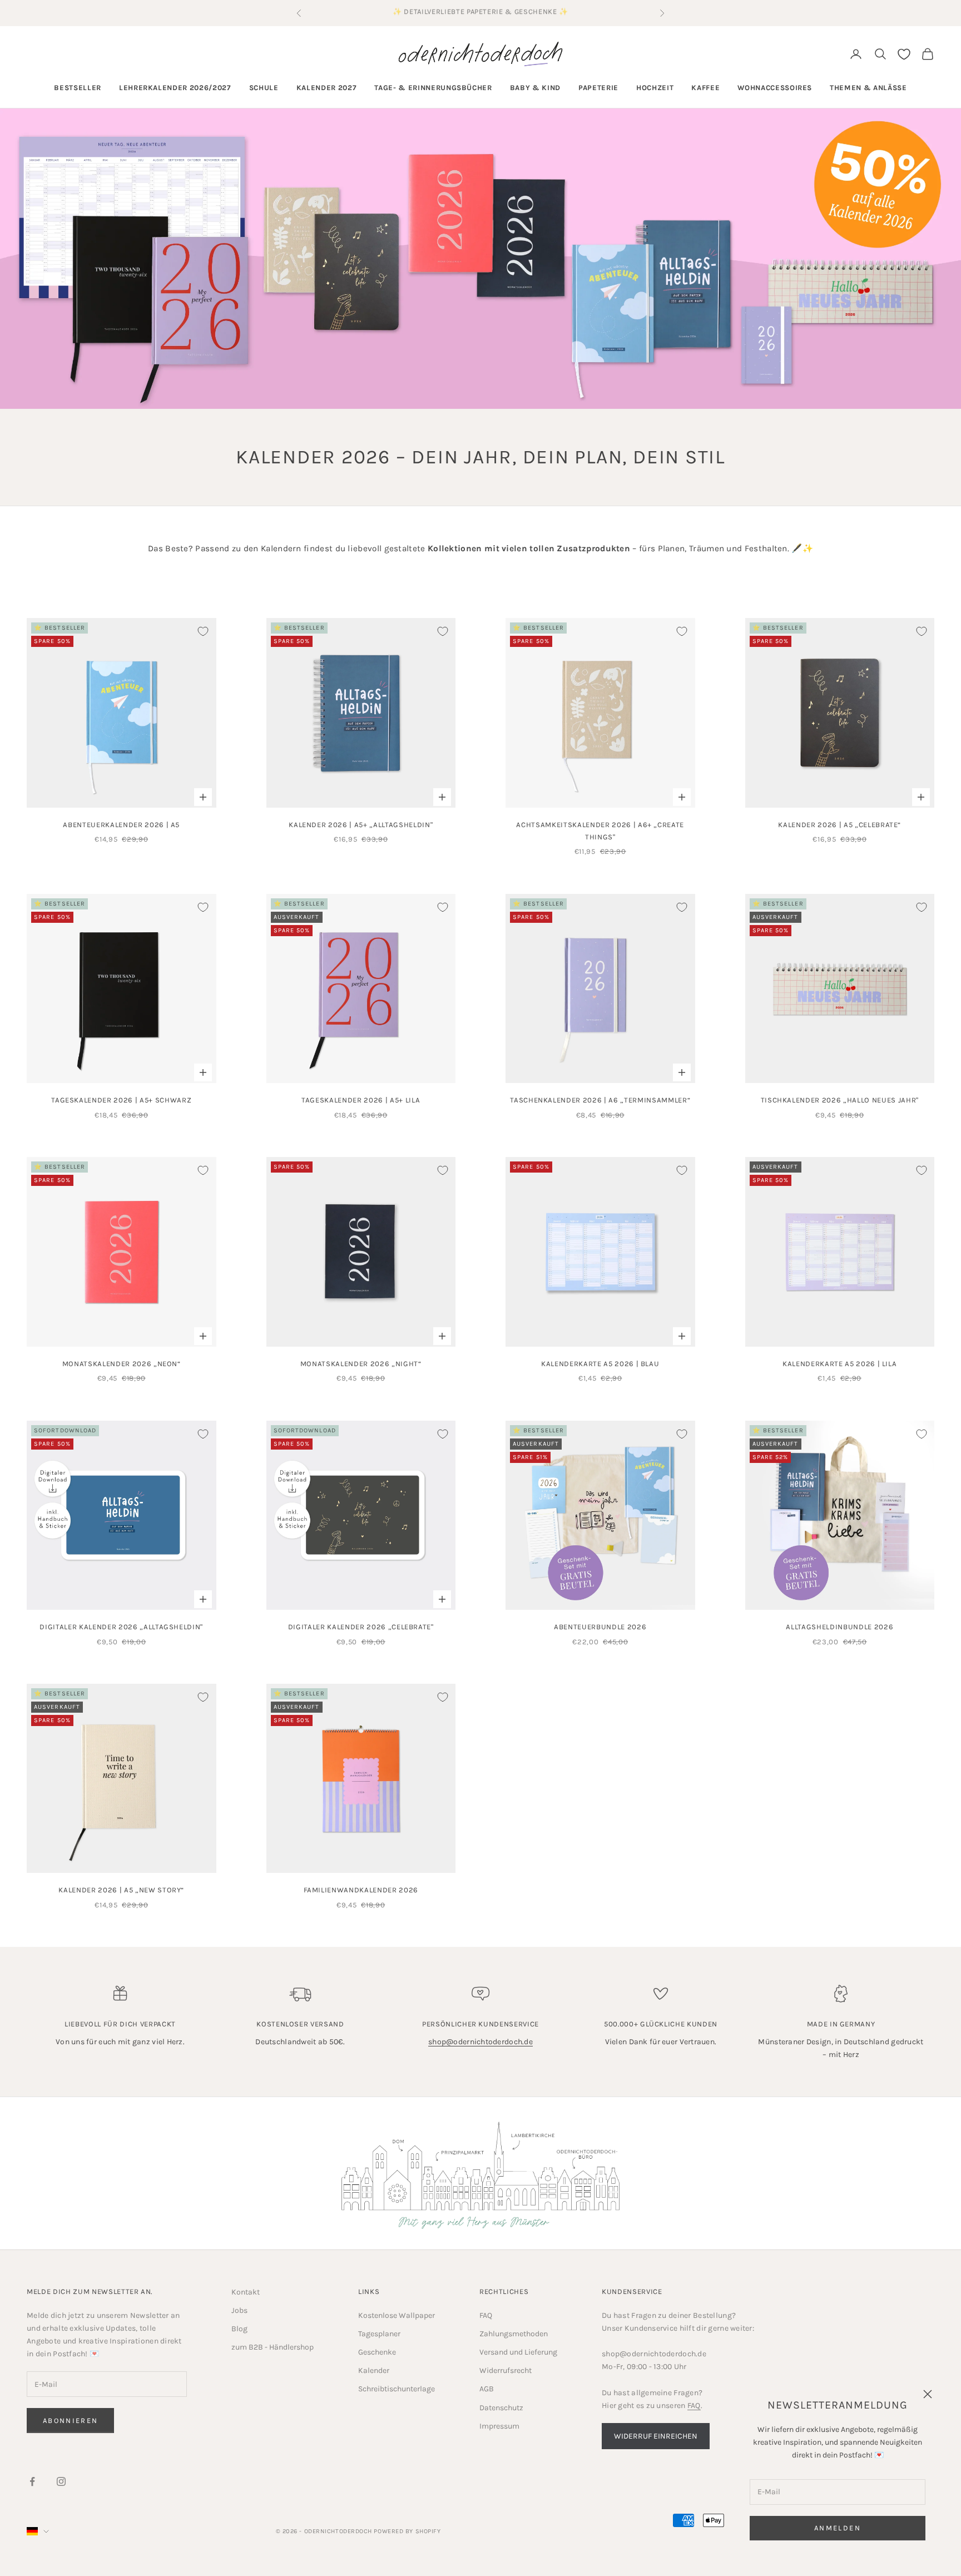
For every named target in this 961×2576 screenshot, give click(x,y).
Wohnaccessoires (775, 88)
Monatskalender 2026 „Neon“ (122, 1364)
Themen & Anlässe (868, 88)
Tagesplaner (379, 2334)
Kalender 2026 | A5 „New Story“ (121, 1890)
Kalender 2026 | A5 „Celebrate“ (839, 825)
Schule (264, 88)
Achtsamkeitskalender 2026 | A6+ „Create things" (600, 831)
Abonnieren (70, 2421)
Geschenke (377, 2352)
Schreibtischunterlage (397, 2389)
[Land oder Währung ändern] (38, 2531)
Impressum (499, 2426)
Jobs (239, 2310)
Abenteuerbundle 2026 (600, 1627)
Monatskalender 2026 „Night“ (361, 1364)
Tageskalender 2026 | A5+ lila (361, 1100)
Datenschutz (501, 2408)
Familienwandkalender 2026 (361, 1890)
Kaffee (705, 88)
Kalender (374, 2370)
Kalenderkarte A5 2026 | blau (600, 1364)
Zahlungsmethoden (514, 2334)
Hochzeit (655, 88)
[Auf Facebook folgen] (32, 2481)
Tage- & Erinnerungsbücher (433, 88)
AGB (487, 2389)
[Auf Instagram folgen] (61, 2481)
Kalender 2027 (327, 88)
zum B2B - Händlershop (273, 2347)
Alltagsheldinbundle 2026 (839, 1627)
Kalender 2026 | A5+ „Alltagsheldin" (361, 825)
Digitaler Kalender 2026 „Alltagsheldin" (121, 1627)
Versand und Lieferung (518, 2352)
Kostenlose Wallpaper (397, 2315)
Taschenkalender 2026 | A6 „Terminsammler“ (600, 1100)
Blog (239, 2329)
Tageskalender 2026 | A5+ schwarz (121, 1100)
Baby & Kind (535, 88)
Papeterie (598, 88)
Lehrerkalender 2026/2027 (175, 88)
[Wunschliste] (904, 54)
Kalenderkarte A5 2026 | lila (839, 1364)
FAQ (486, 2315)
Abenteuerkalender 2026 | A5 (121, 825)
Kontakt (246, 2292)
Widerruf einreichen (656, 2436)
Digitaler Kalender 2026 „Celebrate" (361, 1627)
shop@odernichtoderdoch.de (481, 2042)
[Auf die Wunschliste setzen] (203, 631)
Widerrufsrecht (506, 2370)
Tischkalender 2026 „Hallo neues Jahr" (840, 1100)
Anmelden (838, 2528)
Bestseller (78, 88)
